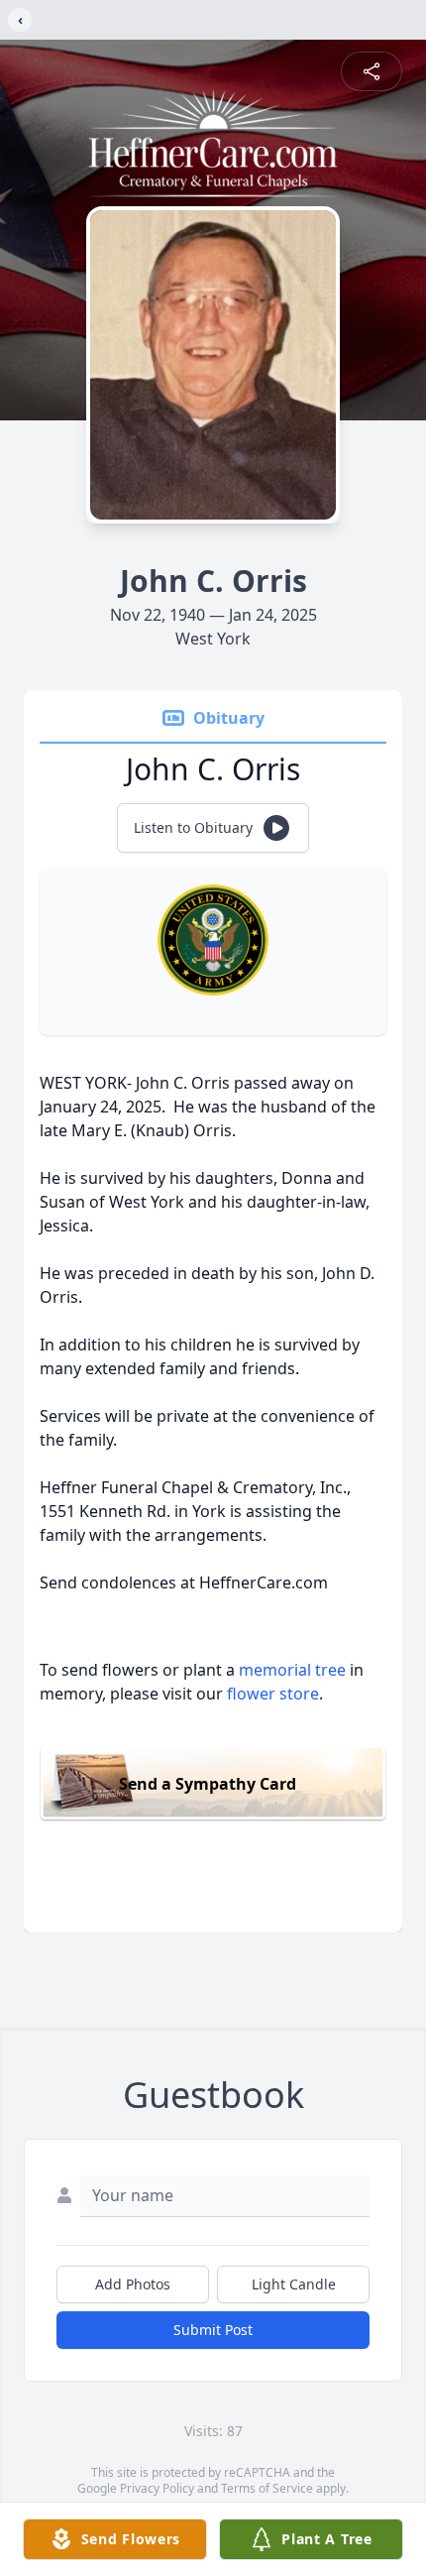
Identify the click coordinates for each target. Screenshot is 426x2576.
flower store (273, 1694)
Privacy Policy (157, 2488)
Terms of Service (267, 2488)
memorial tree (292, 1670)
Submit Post (213, 2330)
